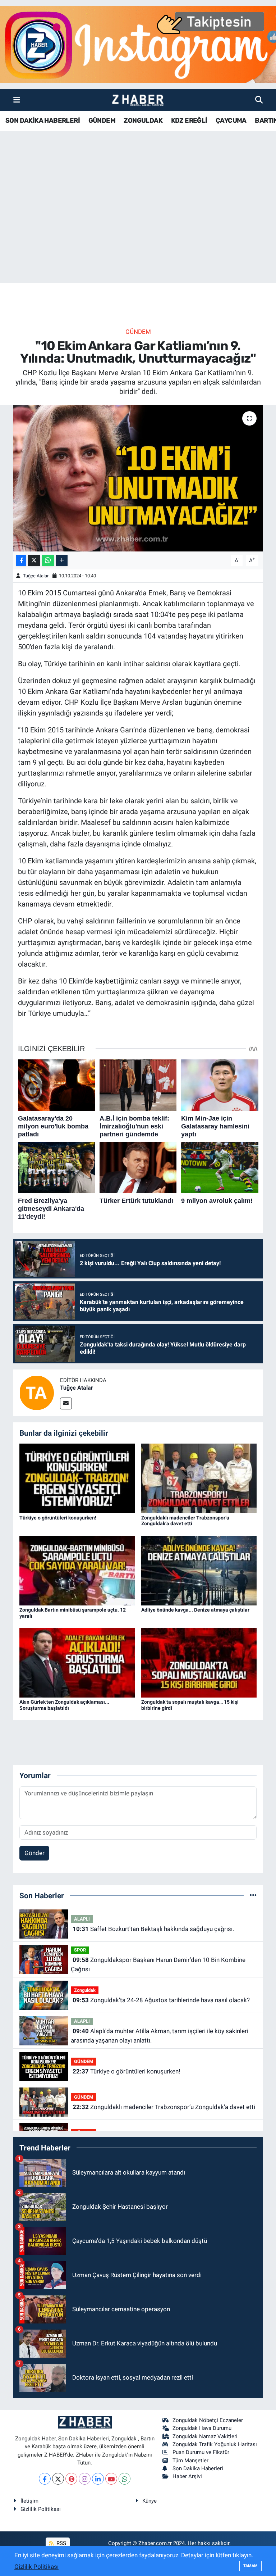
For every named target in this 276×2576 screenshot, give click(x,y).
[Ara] (259, 100)
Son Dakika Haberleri (198, 2468)
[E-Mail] (66, 1403)
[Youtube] (111, 2479)
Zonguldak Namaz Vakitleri (205, 2436)
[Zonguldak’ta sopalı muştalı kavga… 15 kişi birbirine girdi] (199, 1662)
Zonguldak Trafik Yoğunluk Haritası (215, 2444)
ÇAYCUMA (231, 121)
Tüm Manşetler (190, 2461)
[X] (58, 2479)
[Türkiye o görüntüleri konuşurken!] (77, 1478)
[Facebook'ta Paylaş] (21, 561)
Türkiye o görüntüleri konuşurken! (58, 1518)
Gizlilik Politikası (41, 2509)
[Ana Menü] (17, 100)
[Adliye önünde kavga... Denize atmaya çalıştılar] (199, 1570)
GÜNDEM (102, 121)
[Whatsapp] (125, 2479)
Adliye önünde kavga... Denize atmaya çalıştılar (195, 1610)
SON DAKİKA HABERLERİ (43, 121)
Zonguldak (85, 1990)
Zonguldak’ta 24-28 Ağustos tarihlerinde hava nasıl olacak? (161, 2000)
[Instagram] (85, 2479)
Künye (149, 2501)
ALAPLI (82, 1919)
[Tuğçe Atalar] (37, 1392)
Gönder (34, 1853)
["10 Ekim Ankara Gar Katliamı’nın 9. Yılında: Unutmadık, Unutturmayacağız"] (138, 478)
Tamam (250, 2566)
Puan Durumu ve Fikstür (201, 2452)
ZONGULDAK (143, 121)
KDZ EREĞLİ (189, 121)
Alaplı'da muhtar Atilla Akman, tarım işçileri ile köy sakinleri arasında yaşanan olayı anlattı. (159, 2036)
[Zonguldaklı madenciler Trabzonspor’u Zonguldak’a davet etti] (199, 1478)
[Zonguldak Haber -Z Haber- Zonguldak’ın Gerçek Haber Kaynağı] (138, 100)
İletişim (29, 2501)
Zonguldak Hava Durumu (202, 2428)
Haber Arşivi (187, 2476)
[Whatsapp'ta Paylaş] (48, 561)
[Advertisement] (138, 226)
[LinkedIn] (98, 2479)
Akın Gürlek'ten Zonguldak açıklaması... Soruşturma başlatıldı (64, 1705)
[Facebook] (45, 2479)
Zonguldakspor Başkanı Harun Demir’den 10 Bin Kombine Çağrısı (158, 1964)
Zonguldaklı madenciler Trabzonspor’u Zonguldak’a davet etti (185, 1521)
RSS (61, 2543)
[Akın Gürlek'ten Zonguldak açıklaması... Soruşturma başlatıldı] (77, 1662)
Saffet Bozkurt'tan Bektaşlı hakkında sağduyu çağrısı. (153, 1929)
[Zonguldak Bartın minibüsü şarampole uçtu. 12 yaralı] (77, 1570)
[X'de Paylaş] (34, 561)
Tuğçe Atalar (36, 576)
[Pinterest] (71, 2479)
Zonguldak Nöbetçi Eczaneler (208, 2420)
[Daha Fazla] (62, 561)
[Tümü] (253, 1895)
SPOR (80, 1950)
